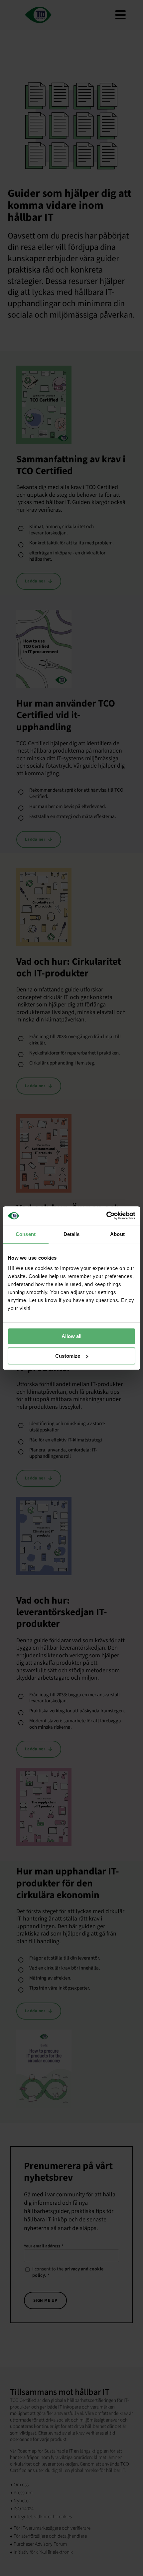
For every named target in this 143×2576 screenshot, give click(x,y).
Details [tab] (72, 1234)
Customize (68, 1356)
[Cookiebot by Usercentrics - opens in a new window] (106, 1216)
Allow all (71, 1336)
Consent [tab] (26, 1234)
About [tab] (117, 1234)
